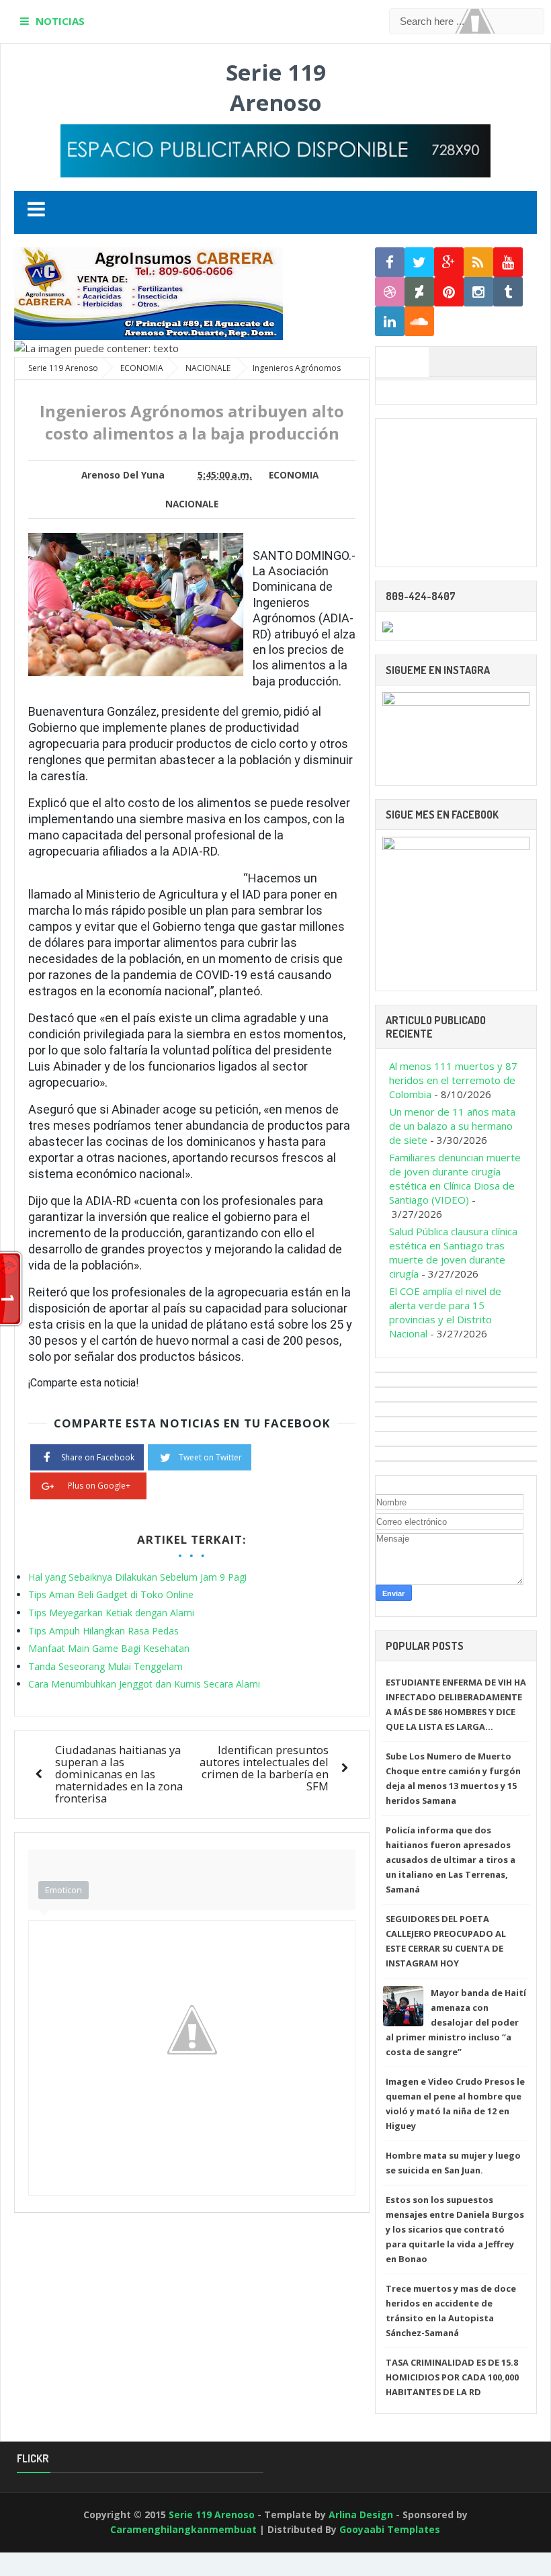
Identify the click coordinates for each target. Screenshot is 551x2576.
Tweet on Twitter (210, 1457)
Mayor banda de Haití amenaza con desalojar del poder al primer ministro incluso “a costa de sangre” (456, 2022)
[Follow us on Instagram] (478, 292)
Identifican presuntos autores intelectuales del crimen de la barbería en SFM (264, 1768)
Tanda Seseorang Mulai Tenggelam (105, 1666)
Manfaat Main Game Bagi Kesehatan (109, 1648)
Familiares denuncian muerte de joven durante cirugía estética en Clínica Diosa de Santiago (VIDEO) (455, 1178)
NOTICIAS (60, 21)
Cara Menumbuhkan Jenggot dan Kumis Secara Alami (144, 1684)
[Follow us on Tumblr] (508, 292)
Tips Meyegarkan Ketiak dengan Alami (111, 1613)
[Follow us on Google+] (449, 262)
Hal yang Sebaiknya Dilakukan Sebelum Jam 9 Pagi (137, 1577)
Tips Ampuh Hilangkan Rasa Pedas (103, 1631)
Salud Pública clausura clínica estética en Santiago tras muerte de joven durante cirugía (453, 1252)
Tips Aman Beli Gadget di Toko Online (111, 1594)
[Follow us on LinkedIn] (390, 322)
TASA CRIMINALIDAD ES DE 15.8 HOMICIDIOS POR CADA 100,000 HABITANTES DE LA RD (452, 2377)
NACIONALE (192, 504)
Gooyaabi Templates (390, 2529)
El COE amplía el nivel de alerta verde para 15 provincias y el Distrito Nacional (445, 1312)
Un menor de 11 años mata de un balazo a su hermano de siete (452, 1126)
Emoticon (63, 1890)
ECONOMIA (294, 475)
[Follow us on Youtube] (508, 262)
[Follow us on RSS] (478, 262)
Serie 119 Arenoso (276, 87)
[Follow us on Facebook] (390, 262)
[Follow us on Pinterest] (449, 292)
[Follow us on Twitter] (419, 262)
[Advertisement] (456, 493)
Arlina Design (361, 2515)
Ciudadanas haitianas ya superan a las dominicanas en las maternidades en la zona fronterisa (119, 1774)
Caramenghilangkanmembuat (183, 2529)
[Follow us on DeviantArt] (419, 292)
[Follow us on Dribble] (390, 292)
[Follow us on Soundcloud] (419, 322)
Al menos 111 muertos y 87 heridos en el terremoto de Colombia (453, 1080)
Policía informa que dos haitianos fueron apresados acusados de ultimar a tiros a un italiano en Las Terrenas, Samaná (451, 1860)
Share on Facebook (98, 1457)
